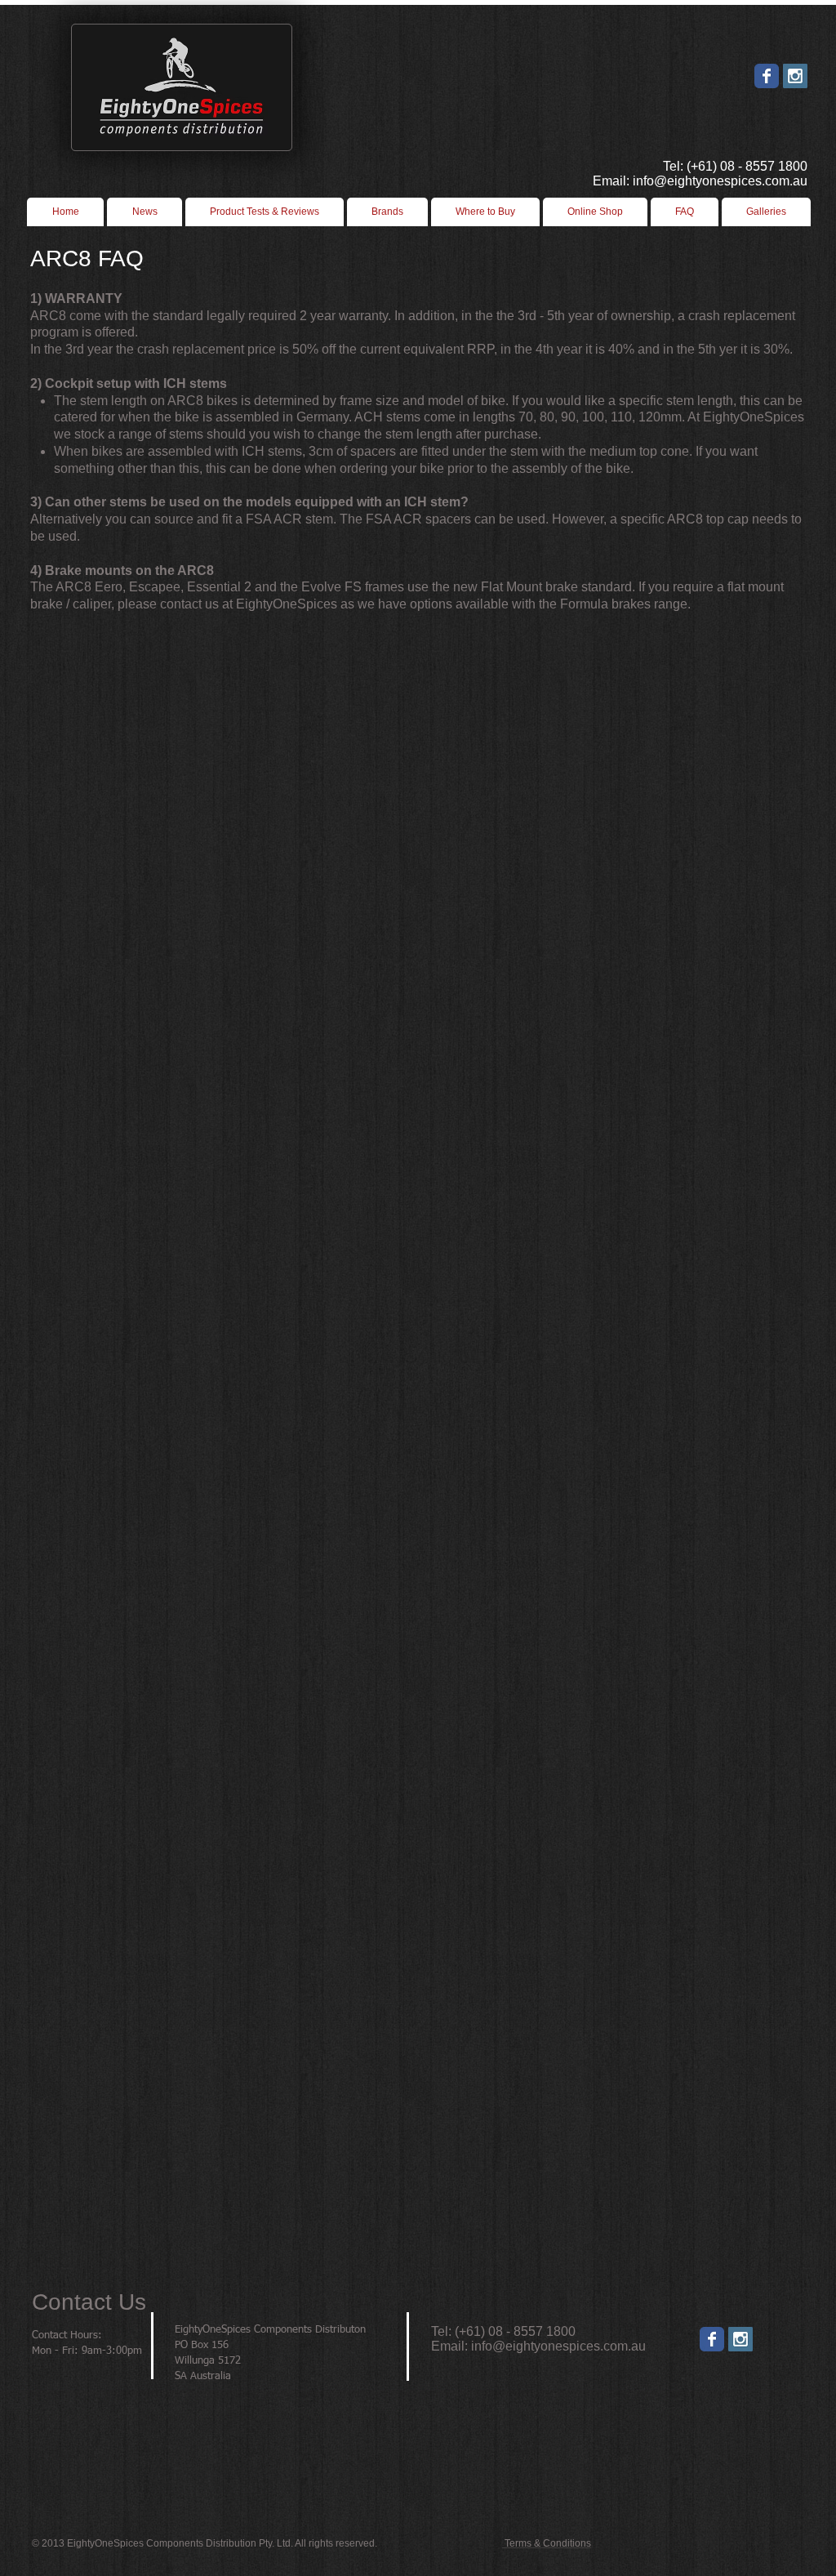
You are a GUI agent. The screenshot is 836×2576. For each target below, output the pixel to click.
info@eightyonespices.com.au (558, 2346)
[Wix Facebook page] (767, 76)
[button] (485, 212)
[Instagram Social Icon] (795, 76)
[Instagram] (740, 2339)
